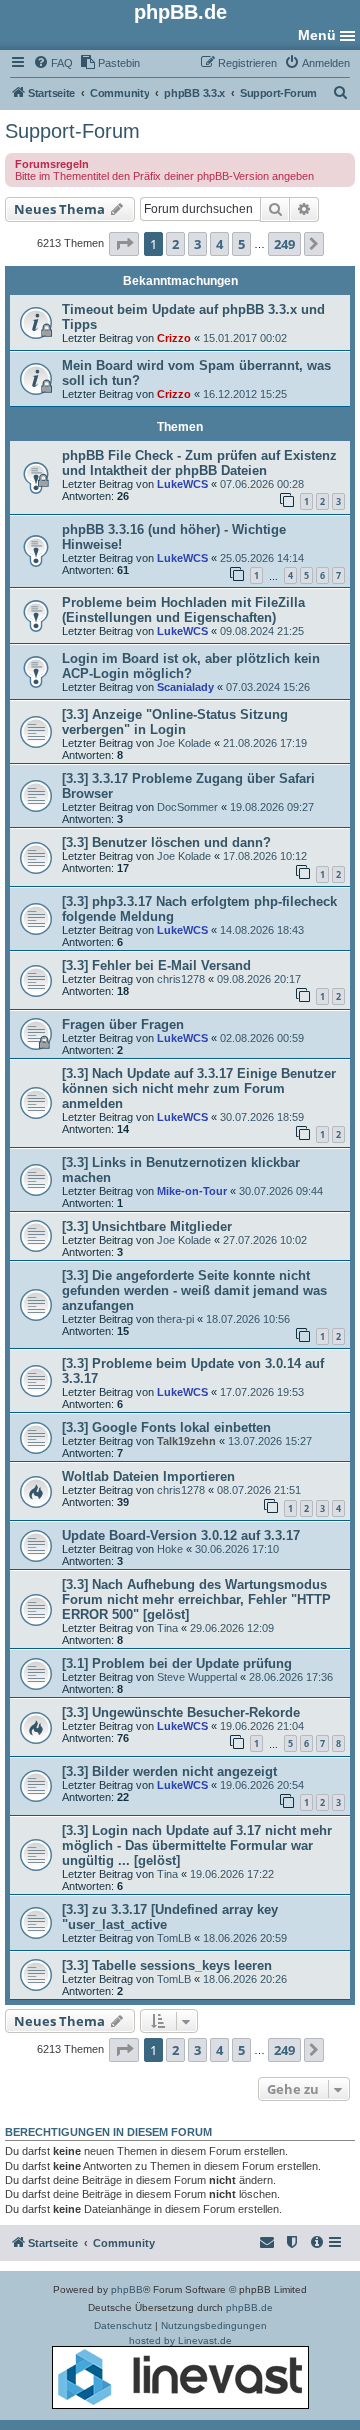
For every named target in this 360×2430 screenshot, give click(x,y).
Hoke (170, 1549)
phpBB (127, 2289)
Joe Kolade (184, 743)
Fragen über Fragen (123, 1024)
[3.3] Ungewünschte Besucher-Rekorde (181, 1712)
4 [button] (219, 244)
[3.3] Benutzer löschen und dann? (166, 842)
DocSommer (187, 807)
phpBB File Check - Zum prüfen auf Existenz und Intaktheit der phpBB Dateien (199, 463)
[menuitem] (53, 63)
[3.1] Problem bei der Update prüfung (177, 1663)
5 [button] (241, 244)
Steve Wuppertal (197, 1677)
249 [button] (284, 244)
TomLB (174, 1938)
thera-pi (175, 1319)
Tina (167, 1628)
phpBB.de (249, 2307)
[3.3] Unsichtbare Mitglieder (147, 1226)
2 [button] (175, 244)
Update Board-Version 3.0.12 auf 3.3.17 (181, 1535)
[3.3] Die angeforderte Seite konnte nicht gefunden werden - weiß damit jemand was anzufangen (194, 1290)
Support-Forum (72, 131)
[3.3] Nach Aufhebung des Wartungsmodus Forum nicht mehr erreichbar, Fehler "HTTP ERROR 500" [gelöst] (196, 1599)
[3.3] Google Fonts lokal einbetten (166, 1427)
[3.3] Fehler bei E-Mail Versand (156, 965)
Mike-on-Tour (192, 1191)
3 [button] (197, 244)
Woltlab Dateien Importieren (148, 1476)
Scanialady (185, 687)
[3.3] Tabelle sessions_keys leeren (167, 1965)
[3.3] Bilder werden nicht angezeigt (169, 1771)
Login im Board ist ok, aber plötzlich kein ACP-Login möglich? (191, 666)
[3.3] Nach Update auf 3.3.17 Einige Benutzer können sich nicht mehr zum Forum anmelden (199, 1088)
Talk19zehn (186, 1441)
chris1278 (181, 979)
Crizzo (174, 338)
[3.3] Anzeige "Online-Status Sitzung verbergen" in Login (175, 722)
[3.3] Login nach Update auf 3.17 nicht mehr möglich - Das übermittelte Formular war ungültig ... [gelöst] (197, 1845)
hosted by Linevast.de (180, 2340)
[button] (124, 244)
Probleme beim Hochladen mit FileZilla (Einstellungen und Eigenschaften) (183, 610)
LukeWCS (182, 484)
